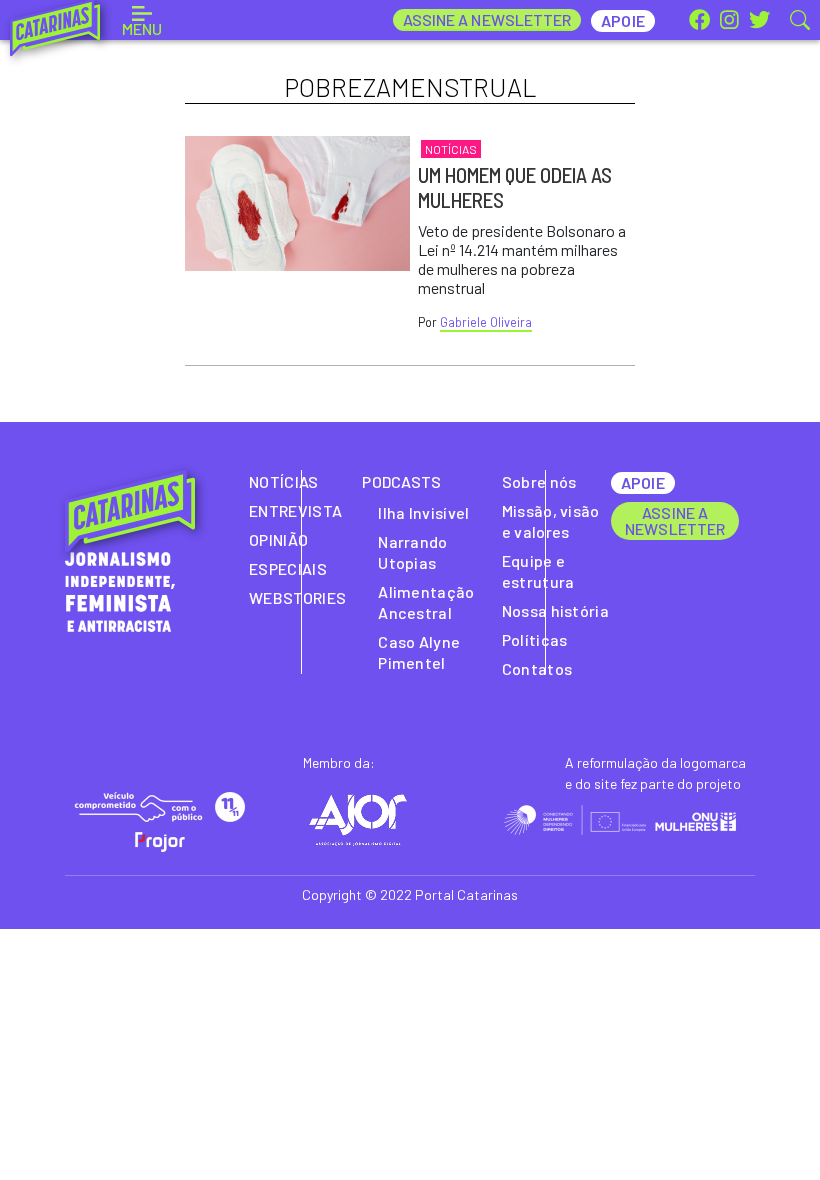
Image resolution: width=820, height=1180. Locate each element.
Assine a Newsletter (487, 19)
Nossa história (555, 610)
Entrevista (295, 510)
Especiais (288, 568)
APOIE (642, 482)
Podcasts (402, 481)
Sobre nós (539, 481)
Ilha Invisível (423, 512)
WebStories (297, 597)
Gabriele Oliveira (486, 322)
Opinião (278, 539)
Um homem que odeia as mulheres (515, 187)
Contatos (537, 668)
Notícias (451, 149)
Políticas (535, 639)
